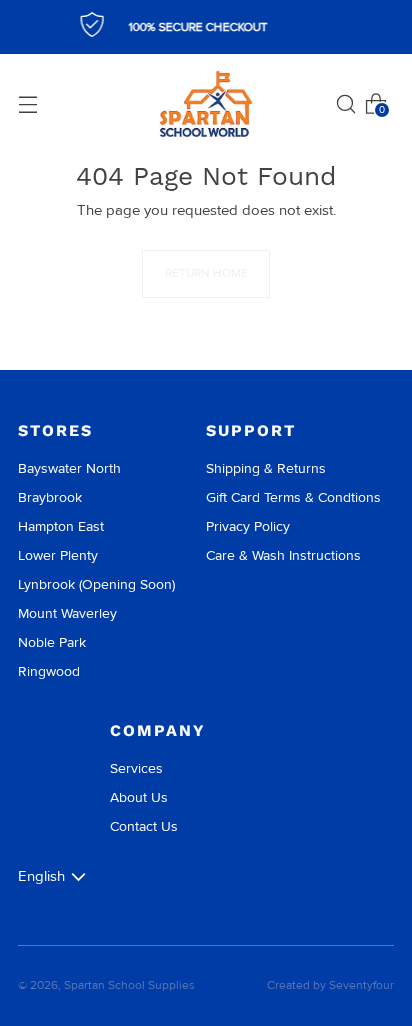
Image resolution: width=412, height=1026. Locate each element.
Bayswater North (69, 468)
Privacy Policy (248, 526)
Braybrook (50, 497)
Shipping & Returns (266, 468)
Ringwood (49, 671)
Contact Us (144, 826)
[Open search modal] (346, 104)
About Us (139, 797)
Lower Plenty (58, 555)
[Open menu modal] (28, 104)
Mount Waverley (67, 613)
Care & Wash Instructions (283, 555)
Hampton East (61, 526)
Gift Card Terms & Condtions (293, 497)
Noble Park (52, 642)
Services (136, 768)
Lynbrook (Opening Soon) (96, 584)
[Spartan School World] (206, 104)
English (41, 876)
